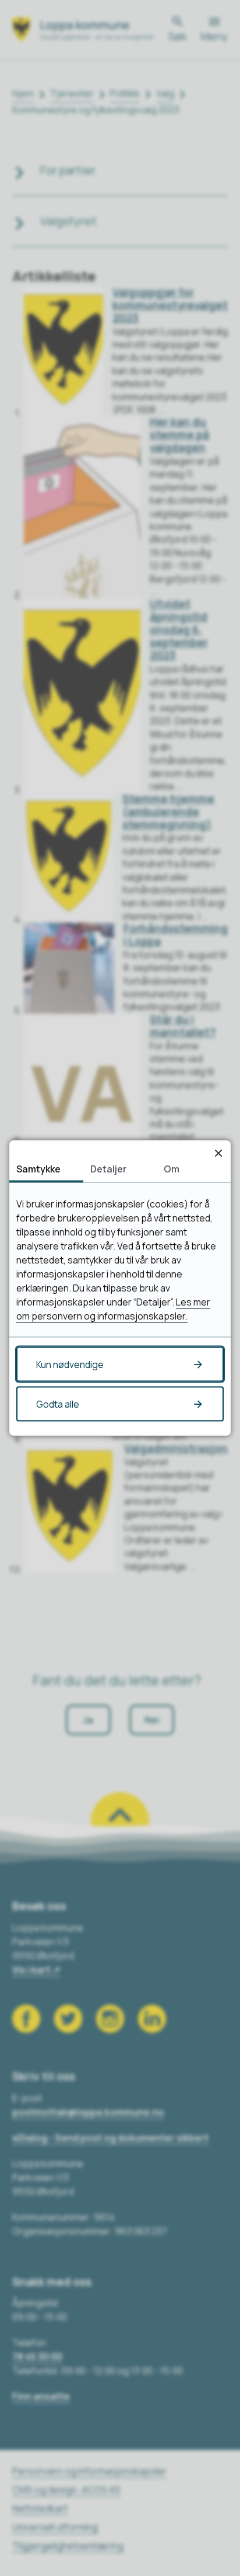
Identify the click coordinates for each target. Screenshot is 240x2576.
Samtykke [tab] (38, 1169)
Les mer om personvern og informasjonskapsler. (113, 1309)
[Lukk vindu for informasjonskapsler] (218, 1153)
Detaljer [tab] (108, 1169)
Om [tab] (172, 1169)
